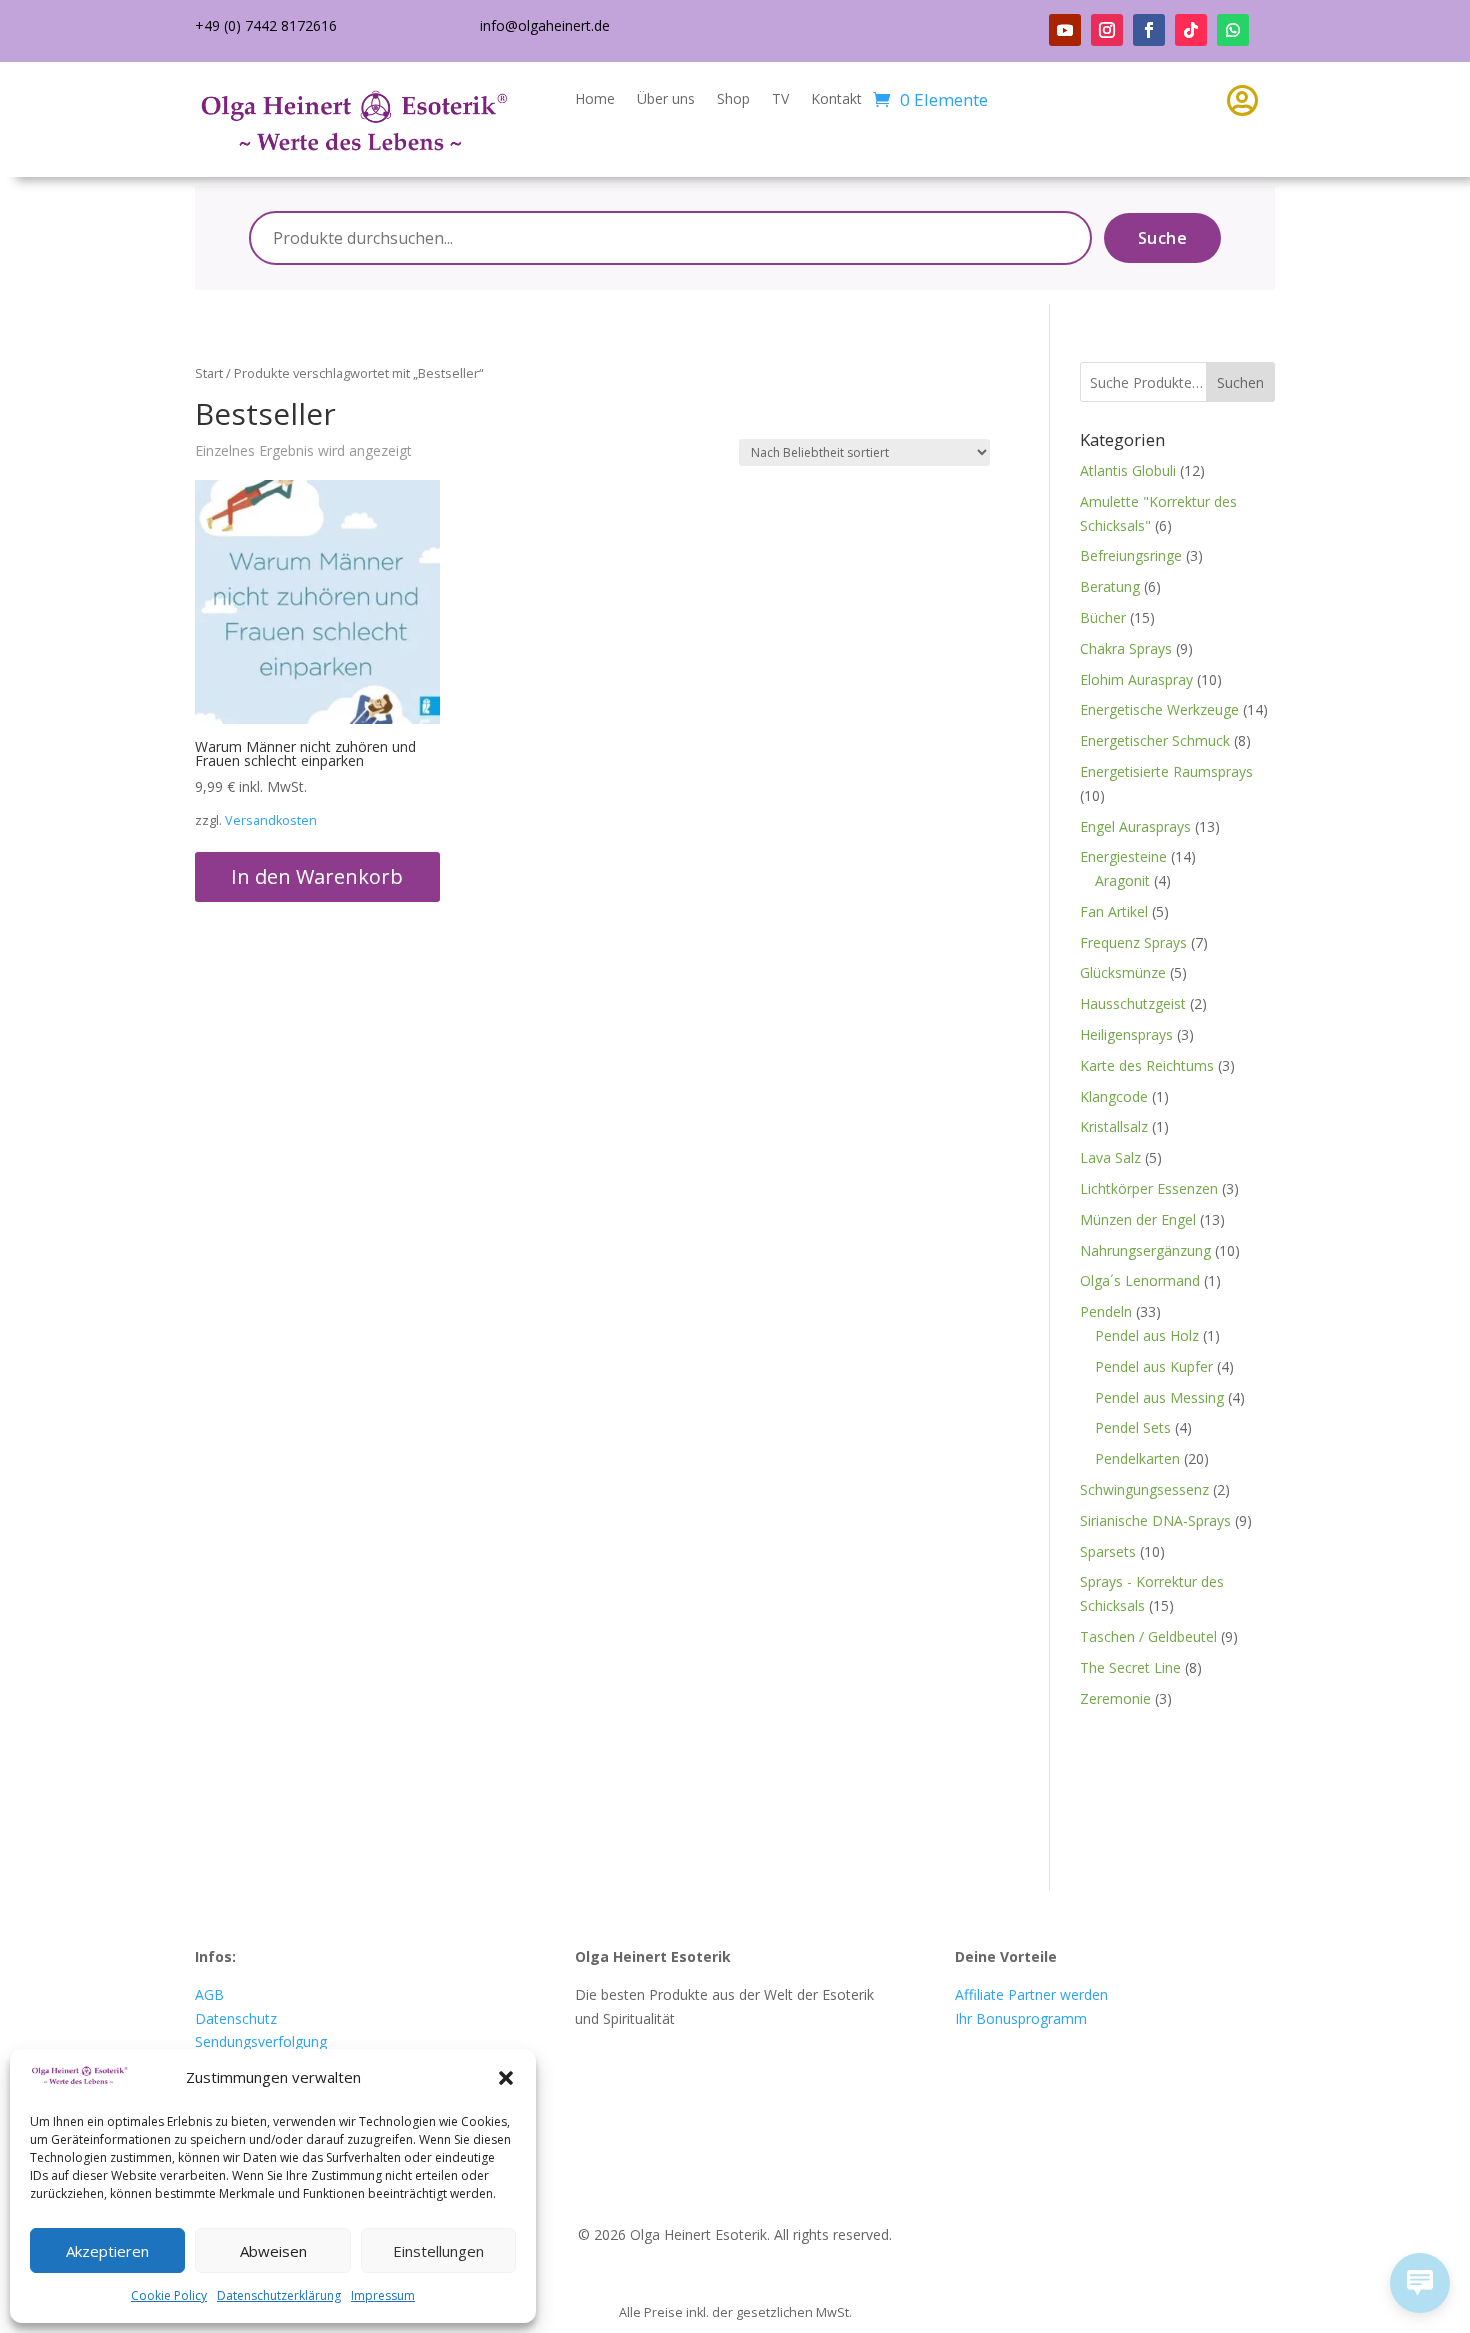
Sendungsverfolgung (261, 2041)
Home (595, 100)
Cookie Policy (169, 2295)
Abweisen (273, 2251)
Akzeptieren (107, 2251)
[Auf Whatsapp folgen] (1233, 30)
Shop (733, 100)
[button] (506, 2078)
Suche (1163, 238)
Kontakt (836, 100)
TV (780, 100)
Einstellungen (438, 2251)
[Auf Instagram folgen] (1107, 30)
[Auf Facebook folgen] (1149, 30)
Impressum (383, 2295)
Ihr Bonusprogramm (1021, 2018)
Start (209, 373)
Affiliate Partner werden (1031, 1994)
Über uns (666, 100)
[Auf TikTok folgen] (1191, 30)
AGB (209, 1994)
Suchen (1240, 382)
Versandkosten (271, 820)
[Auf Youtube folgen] (1065, 30)
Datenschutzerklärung (279, 2295)
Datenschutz (236, 2018)
